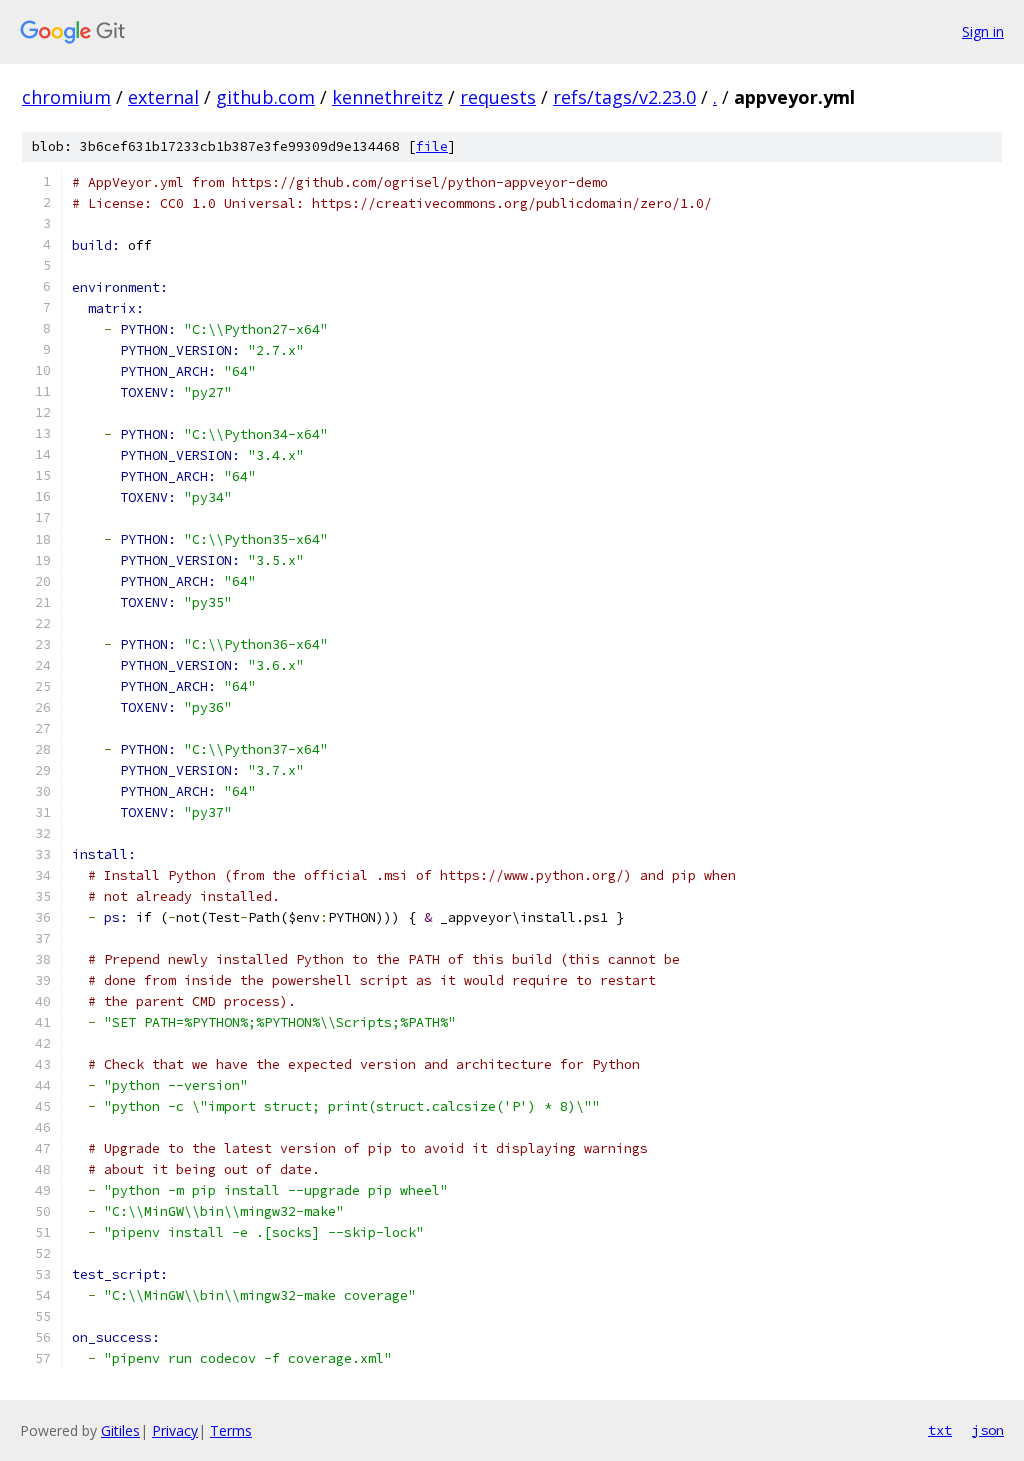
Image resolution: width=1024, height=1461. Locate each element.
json (988, 1430)
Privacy (175, 1430)
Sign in (983, 31)
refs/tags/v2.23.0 (624, 97)
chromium (66, 97)
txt (940, 1430)
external (163, 97)
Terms (231, 1430)
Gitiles (120, 1430)
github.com (265, 97)
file (432, 146)
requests (498, 97)
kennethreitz (387, 97)
